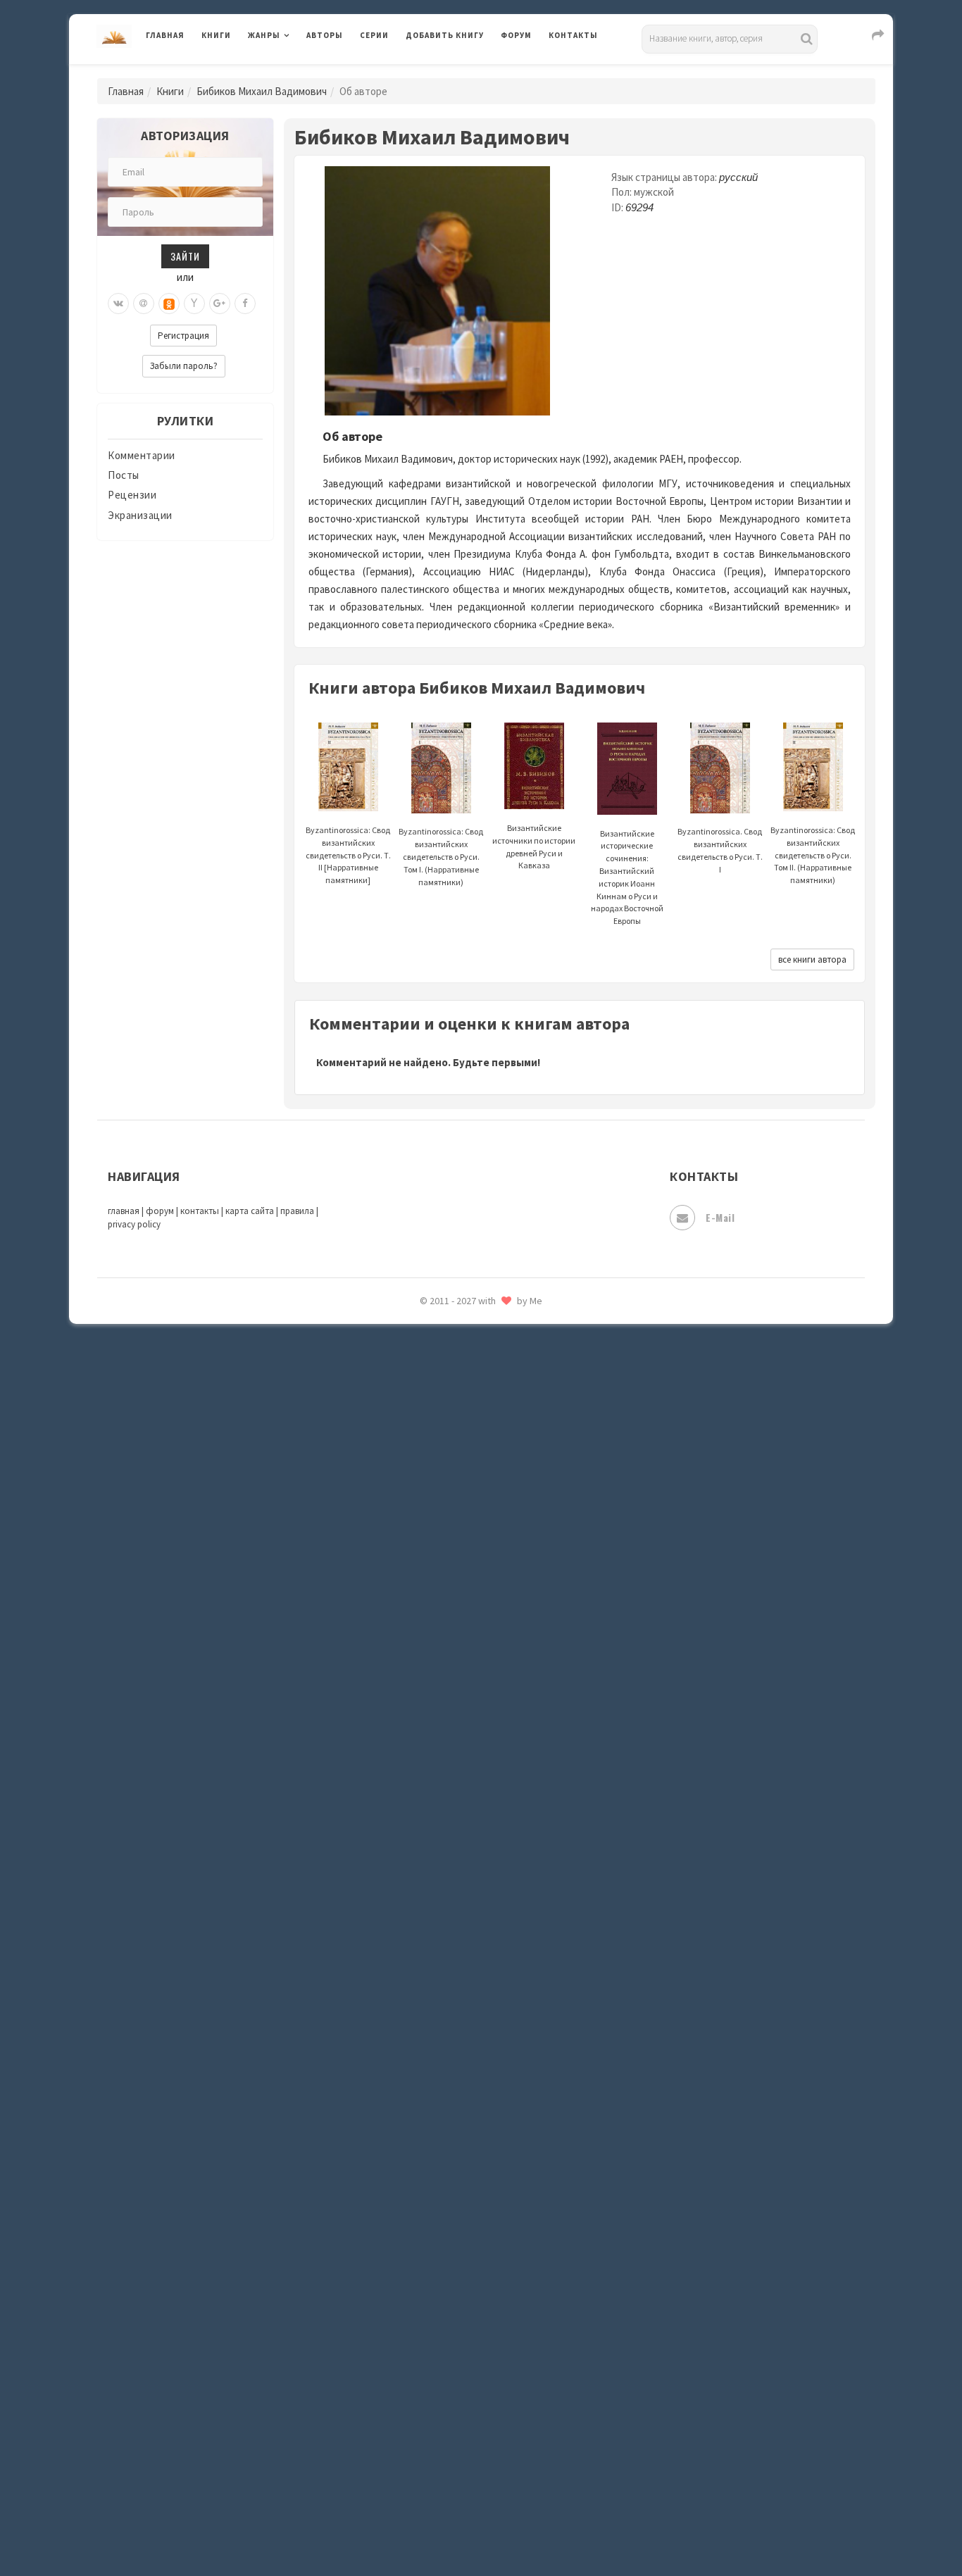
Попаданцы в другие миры (471, 1867)
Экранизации (140, 515)
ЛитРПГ (425, 1520)
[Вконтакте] (118, 304)
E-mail (720, 1217)
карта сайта (250, 1211)
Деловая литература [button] (298, 72)
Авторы (325, 35)
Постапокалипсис (452, 1899)
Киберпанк (433, 1426)
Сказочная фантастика (463, 2025)
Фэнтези (428, 2339)
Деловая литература (456, 72)
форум (160, 1211)
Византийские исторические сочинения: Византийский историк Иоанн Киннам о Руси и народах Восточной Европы (627, 877)
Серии (374, 35)
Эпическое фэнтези (455, 2434)
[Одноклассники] (169, 304)
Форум (516, 35)
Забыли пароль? (184, 366)
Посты (124, 475)
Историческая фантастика (473, 1363)
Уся (416, 2308)
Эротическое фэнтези (461, 2496)
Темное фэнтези (447, 2213)
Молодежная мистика (461, 1710)
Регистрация (183, 336)
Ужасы (423, 2276)
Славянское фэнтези (458, 2056)
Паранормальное (448, 1804)
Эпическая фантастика (463, 2402)
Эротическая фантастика (469, 2465)
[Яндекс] (194, 304)
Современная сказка (456, 2119)
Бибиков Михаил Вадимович (262, 91)
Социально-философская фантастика (500, 2150)
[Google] (220, 304)
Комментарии (142, 455)
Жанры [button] (264, 35)
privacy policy (134, 1224)
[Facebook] (245, 304)
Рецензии (132, 495)
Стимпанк (431, 2182)
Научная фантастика (457, 1741)
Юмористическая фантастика (480, 2528)
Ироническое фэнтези (461, 1332)
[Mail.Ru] (144, 304)
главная (124, 1211)
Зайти (185, 256)
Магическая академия (460, 1584)
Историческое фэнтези (464, 1395)
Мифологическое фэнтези (471, 1678)
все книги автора (812, 959)
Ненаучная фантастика (463, 1772)
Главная (165, 35)
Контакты (573, 35)
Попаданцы (435, 1835)
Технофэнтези (442, 2245)
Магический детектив (461, 1615)
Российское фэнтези (458, 1993)
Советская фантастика (463, 2087)
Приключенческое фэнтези (474, 1930)
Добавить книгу (445, 35)
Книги (216, 35)
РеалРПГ (426, 1961)
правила (297, 1211)
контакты (200, 1211)
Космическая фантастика (470, 1458)
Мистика (428, 1646)
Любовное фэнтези (454, 1552)
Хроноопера (436, 2370)
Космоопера (436, 1489)
